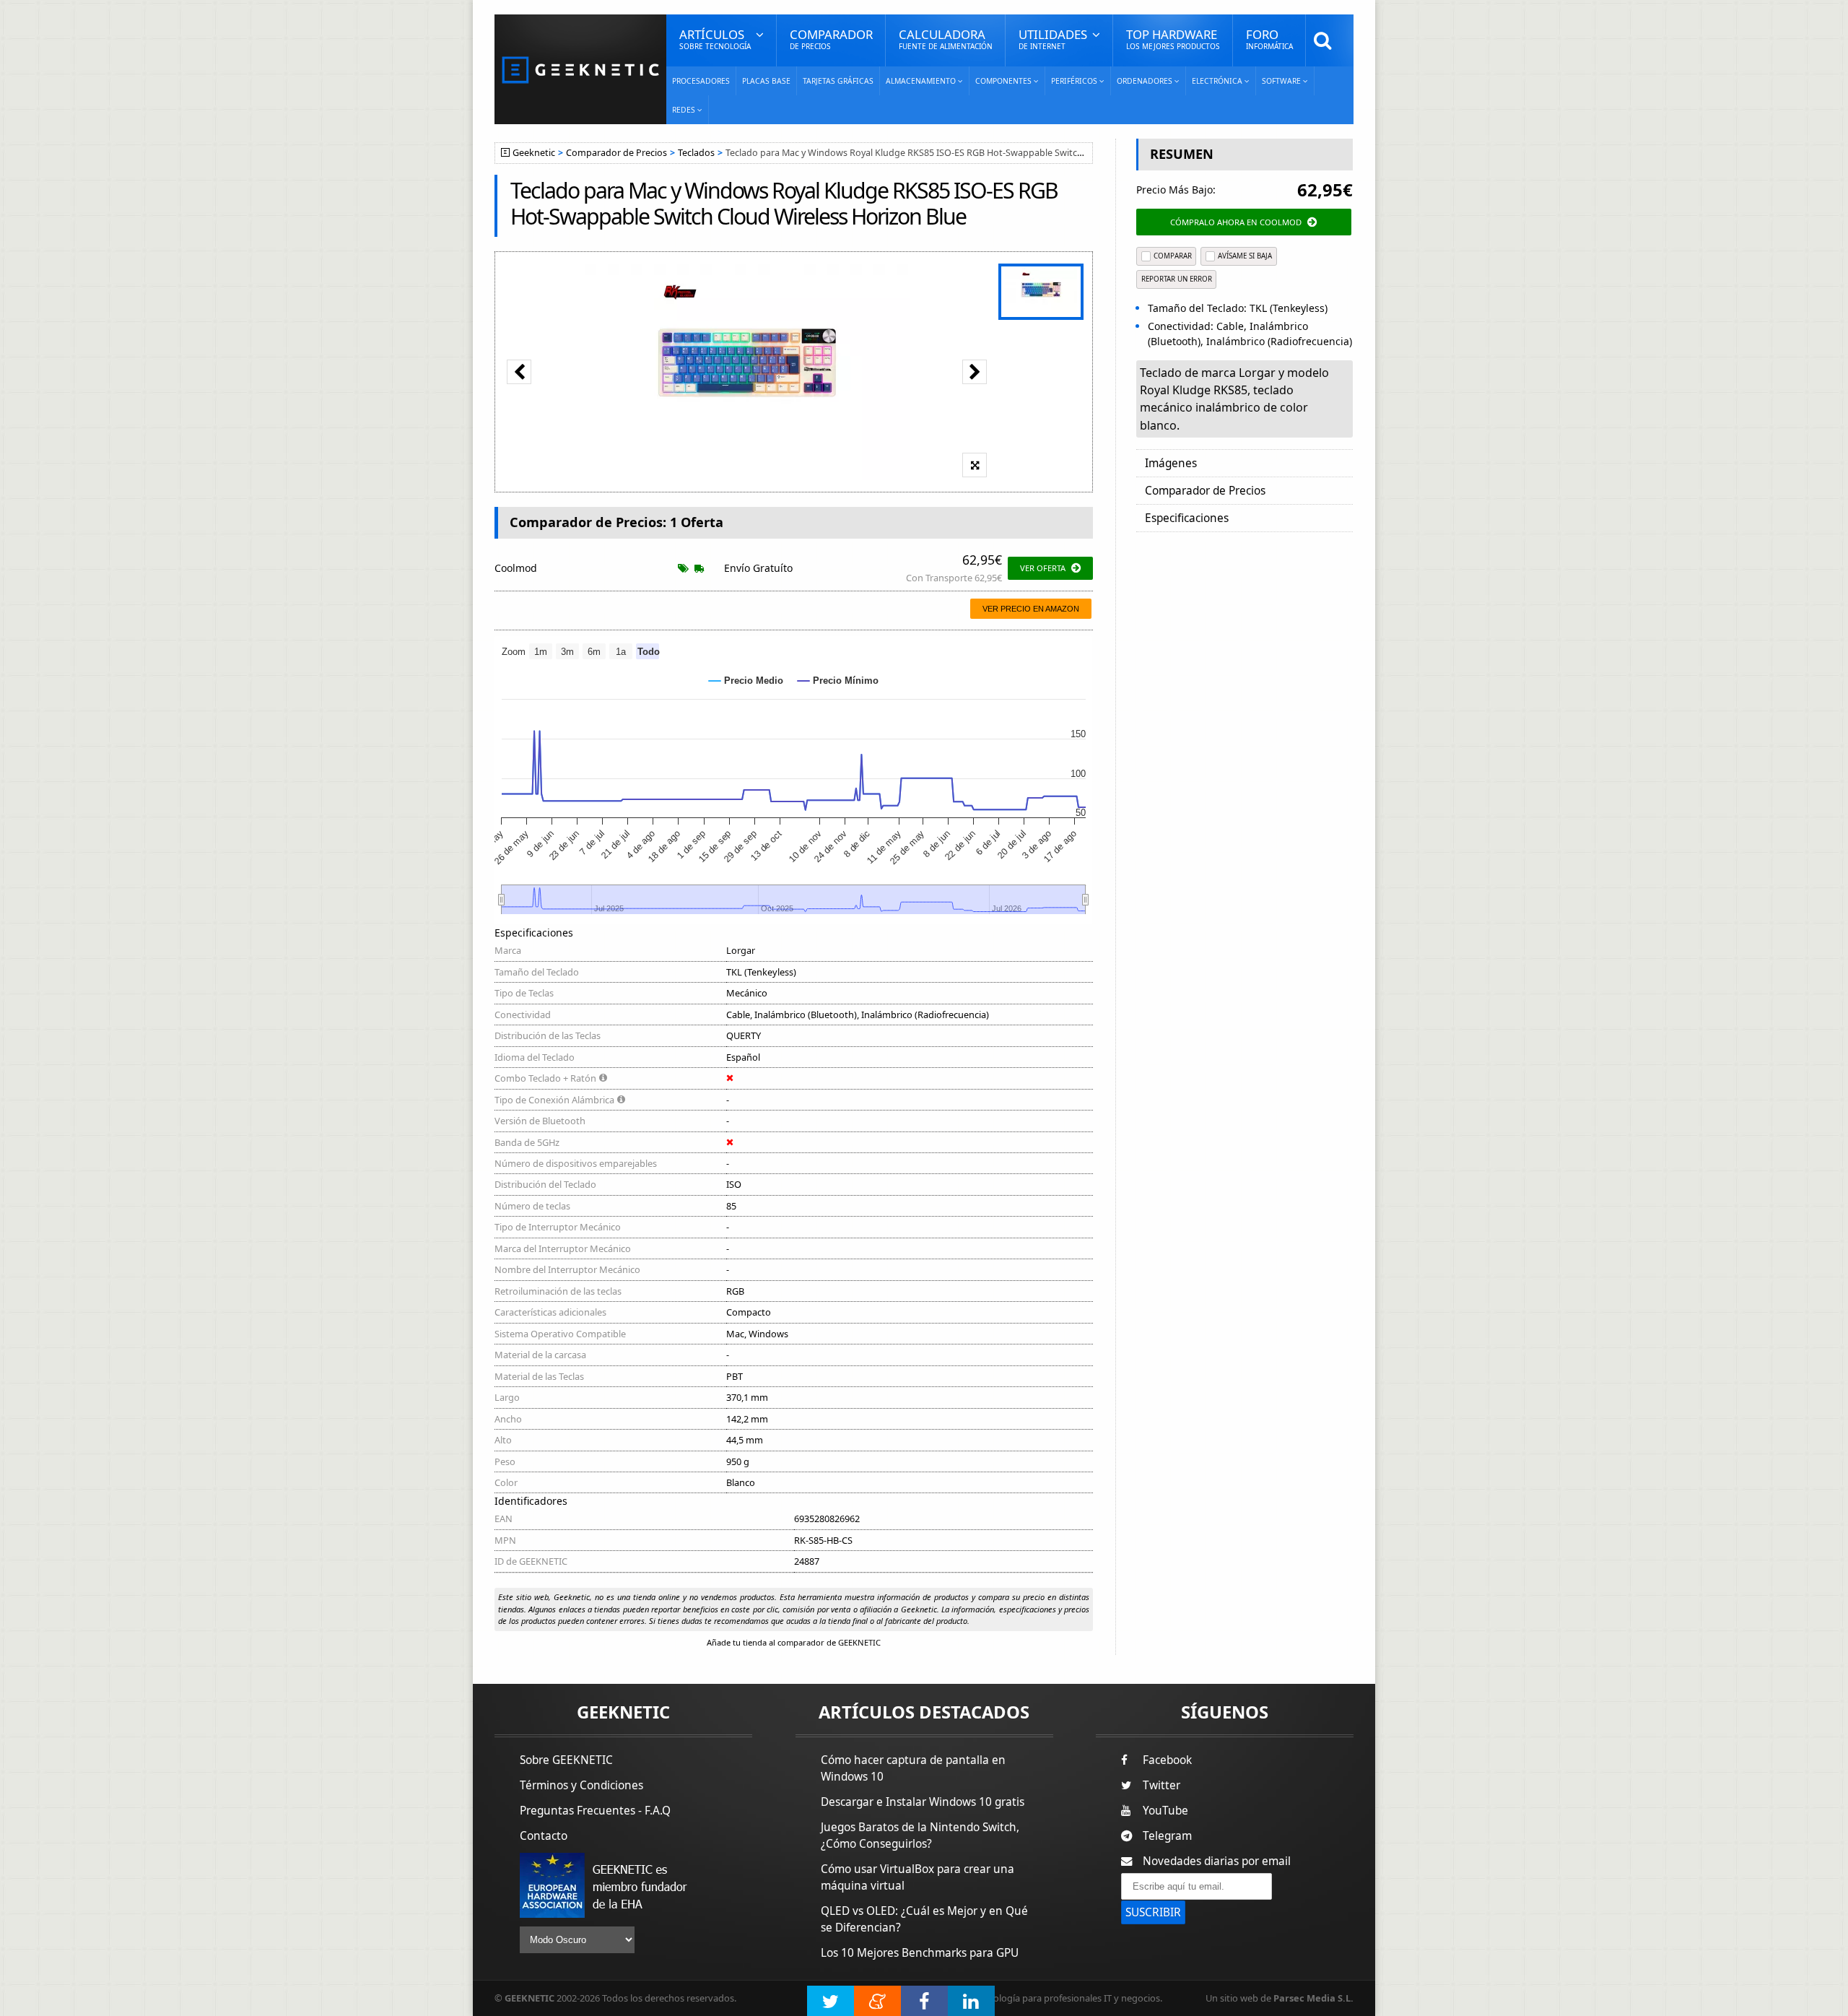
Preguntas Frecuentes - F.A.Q (595, 1811)
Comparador (831, 39)
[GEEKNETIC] (580, 69)
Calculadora (946, 39)
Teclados (696, 153)
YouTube (1165, 1811)
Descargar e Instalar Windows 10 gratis (923, 1802)
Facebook (1167, 1760)
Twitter (1161, 1785)
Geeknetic (534, 153)
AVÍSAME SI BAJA (1245, 256)
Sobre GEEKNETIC (566, 1760)
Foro (1269, 39)
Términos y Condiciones (581, 1785)
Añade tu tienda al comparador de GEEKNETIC (794, 1642)
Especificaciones (1187, 518)
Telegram (1167, 1836)
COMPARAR (1173, 256)
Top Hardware (1173, 39)
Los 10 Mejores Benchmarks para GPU (920, 1953)
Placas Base (766, 81)
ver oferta (1043, 568)
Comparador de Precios (616, 153)
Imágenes (1171, 463)
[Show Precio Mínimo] (838, 681)
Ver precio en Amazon (1031, 609)
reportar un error (1177, 279)
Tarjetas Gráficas (838, 81)
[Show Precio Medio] (746, 681)
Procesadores (701, 81)
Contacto (544, 1836)
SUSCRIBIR (1153, 1912)
